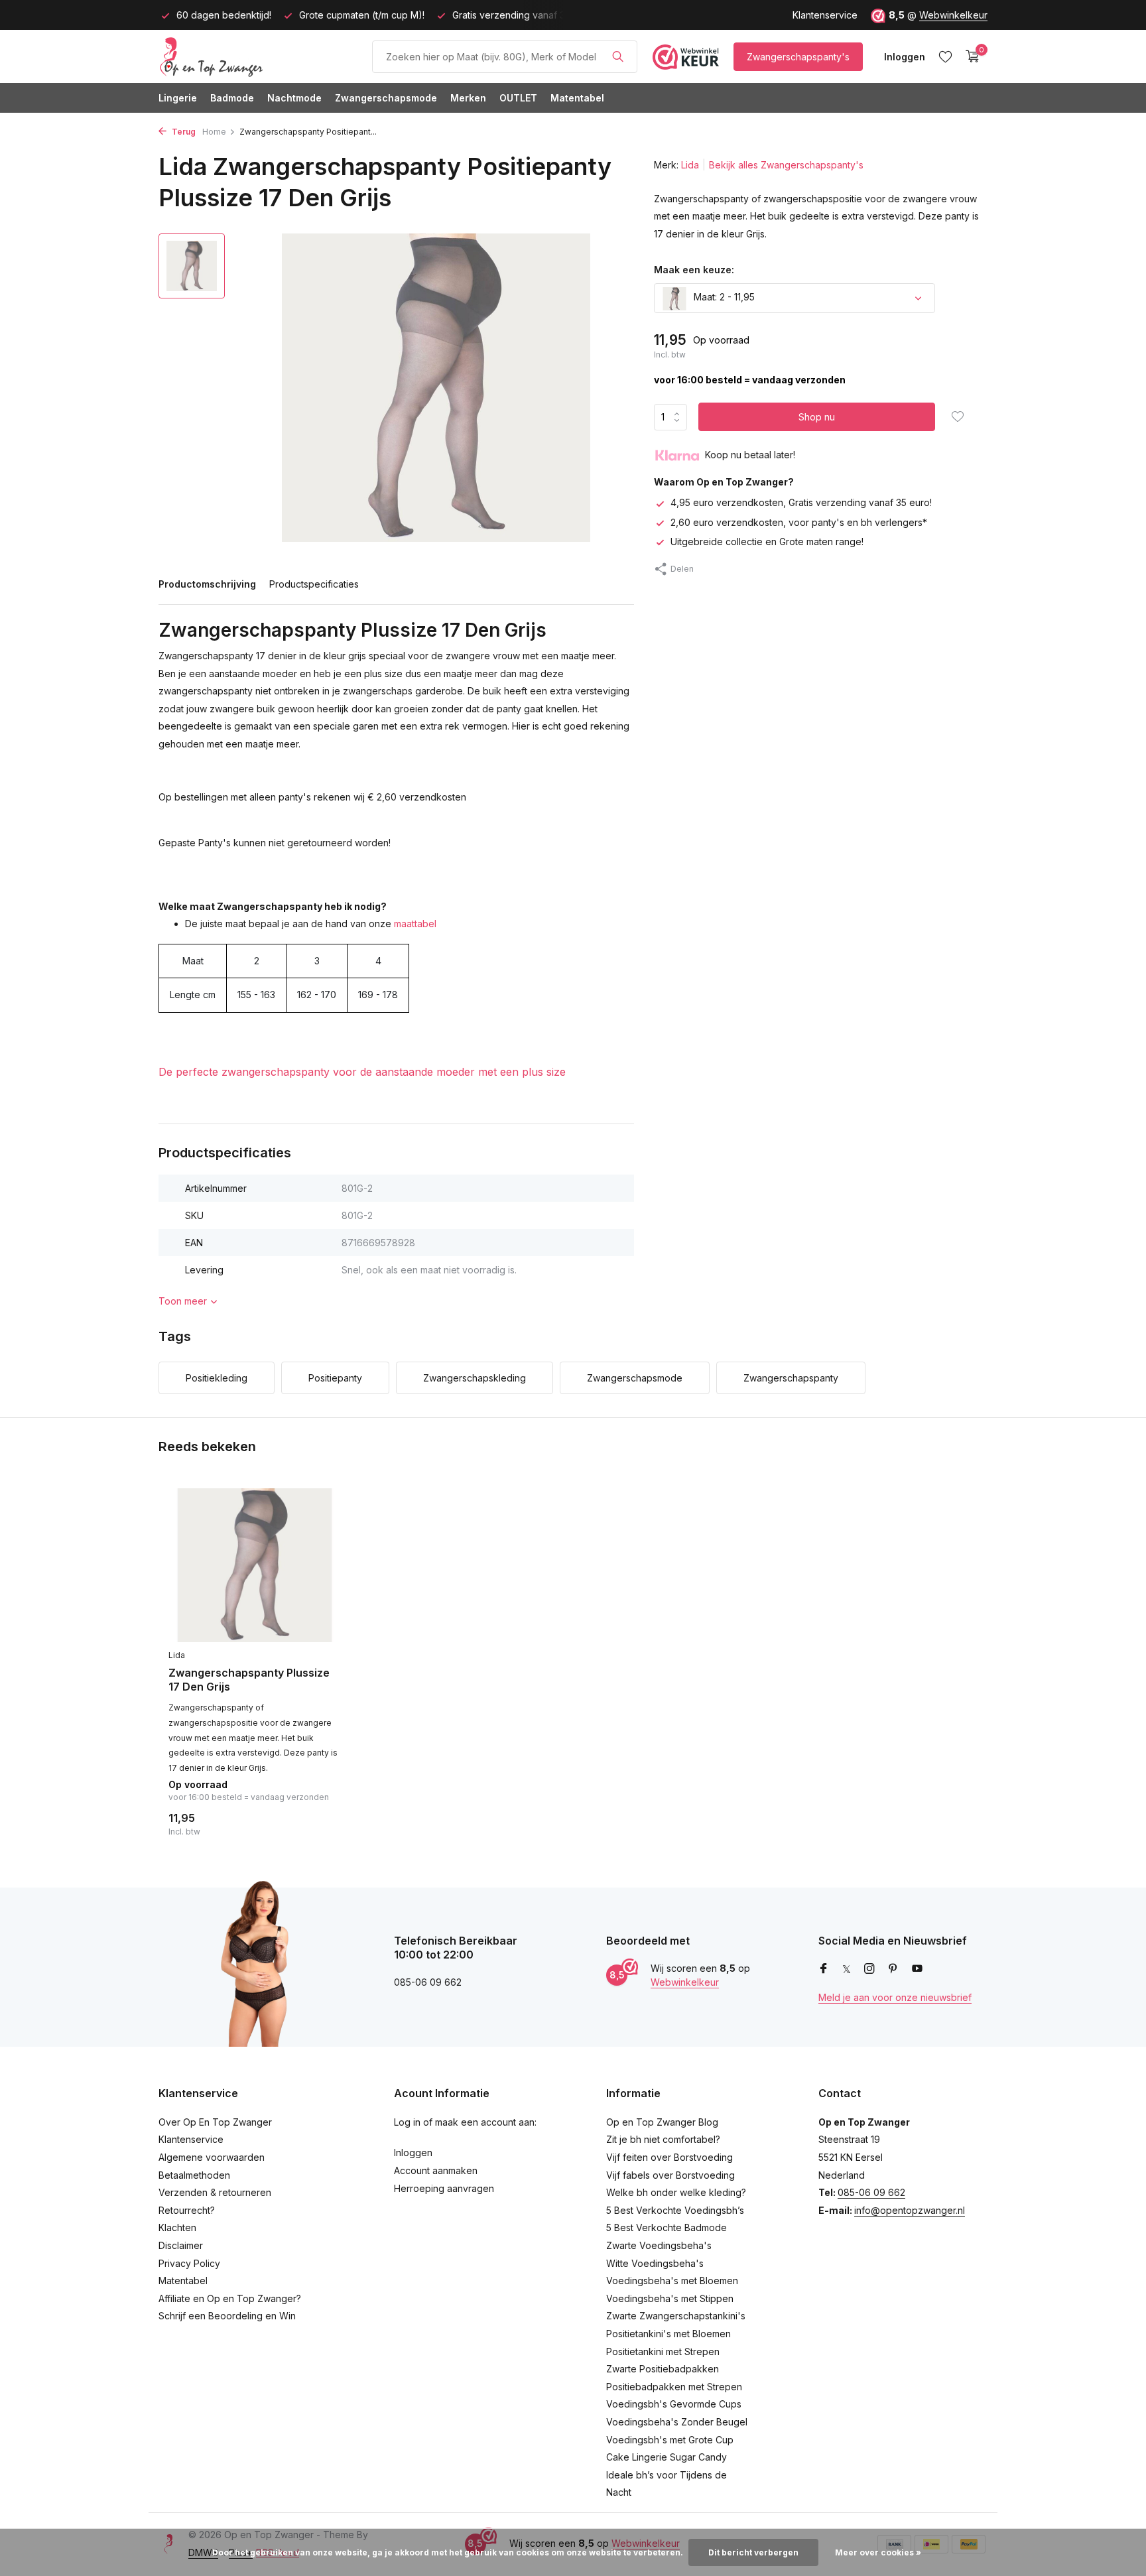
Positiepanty (335, 1378)
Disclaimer (181, 2245)
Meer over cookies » (878, 2552)
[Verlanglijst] (945, 56)
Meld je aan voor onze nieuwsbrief (895, 1997)
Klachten (177, 2227)
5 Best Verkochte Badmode (667, 2227)
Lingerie (178, 98)
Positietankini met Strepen (663, 2351)
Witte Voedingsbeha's (655, 2263)
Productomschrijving (207, 584)
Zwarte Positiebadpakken (663, 2369)
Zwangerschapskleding (475, 1378)
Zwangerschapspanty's (798, 57)
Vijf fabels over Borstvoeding (670, 2175)
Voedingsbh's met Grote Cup (670, 2440)
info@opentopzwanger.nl (910, 2210)
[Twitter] (847, 1969)
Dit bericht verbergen (753, 2552)
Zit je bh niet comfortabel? (663, 2139)
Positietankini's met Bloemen (668, 2334)
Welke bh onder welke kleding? (676, 2192)
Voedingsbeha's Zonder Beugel (677, 2422)
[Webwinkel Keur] (686, 56)
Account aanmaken (436, 2170)
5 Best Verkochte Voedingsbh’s (675, 2210)
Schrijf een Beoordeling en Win (227, 2316)
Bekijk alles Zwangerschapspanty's (786, 165)
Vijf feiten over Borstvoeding (669, 2157)
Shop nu (817, 418)
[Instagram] (869, 1969)
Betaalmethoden (194, 2175)
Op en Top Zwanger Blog (662, 2122)
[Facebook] (824, 1969)
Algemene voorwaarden (212, 2157)
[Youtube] (917, 1969)
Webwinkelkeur (953, 15)
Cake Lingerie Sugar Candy (667, 2457)
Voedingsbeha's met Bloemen (672, 2281)
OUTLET (518, 98)
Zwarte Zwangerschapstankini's (676, 2316)
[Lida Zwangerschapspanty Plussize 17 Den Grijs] (255, 1566)
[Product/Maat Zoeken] (618, 56)
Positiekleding (217, 1378)
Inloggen (413, 2153)
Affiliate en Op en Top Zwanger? (230, 2298)
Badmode (232, 98)
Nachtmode (294, 98)
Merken (468, 98)
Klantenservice (825, 15)
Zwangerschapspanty (791, 1378)
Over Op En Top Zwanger (215, 2122)
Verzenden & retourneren (215, 2192)
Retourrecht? (187, 2210)
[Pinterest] (893, 1969)
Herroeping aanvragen (444, 2188)
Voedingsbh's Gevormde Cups (674, 2404)
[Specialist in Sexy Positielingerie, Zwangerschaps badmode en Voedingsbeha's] (258, 56)
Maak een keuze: (694, 270)
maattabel (415, 924)
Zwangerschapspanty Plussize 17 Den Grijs (249, 1680)
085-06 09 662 (871, 2192)
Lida (690, 165)
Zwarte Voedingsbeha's (659, 2245)
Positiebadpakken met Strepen (674, 2387)
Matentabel (577, 98)
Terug (183, 132)
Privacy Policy (189, 2263)
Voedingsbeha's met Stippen (670, 2298)
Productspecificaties (314, 584)
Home (214, 132)
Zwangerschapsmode (386, 98)
